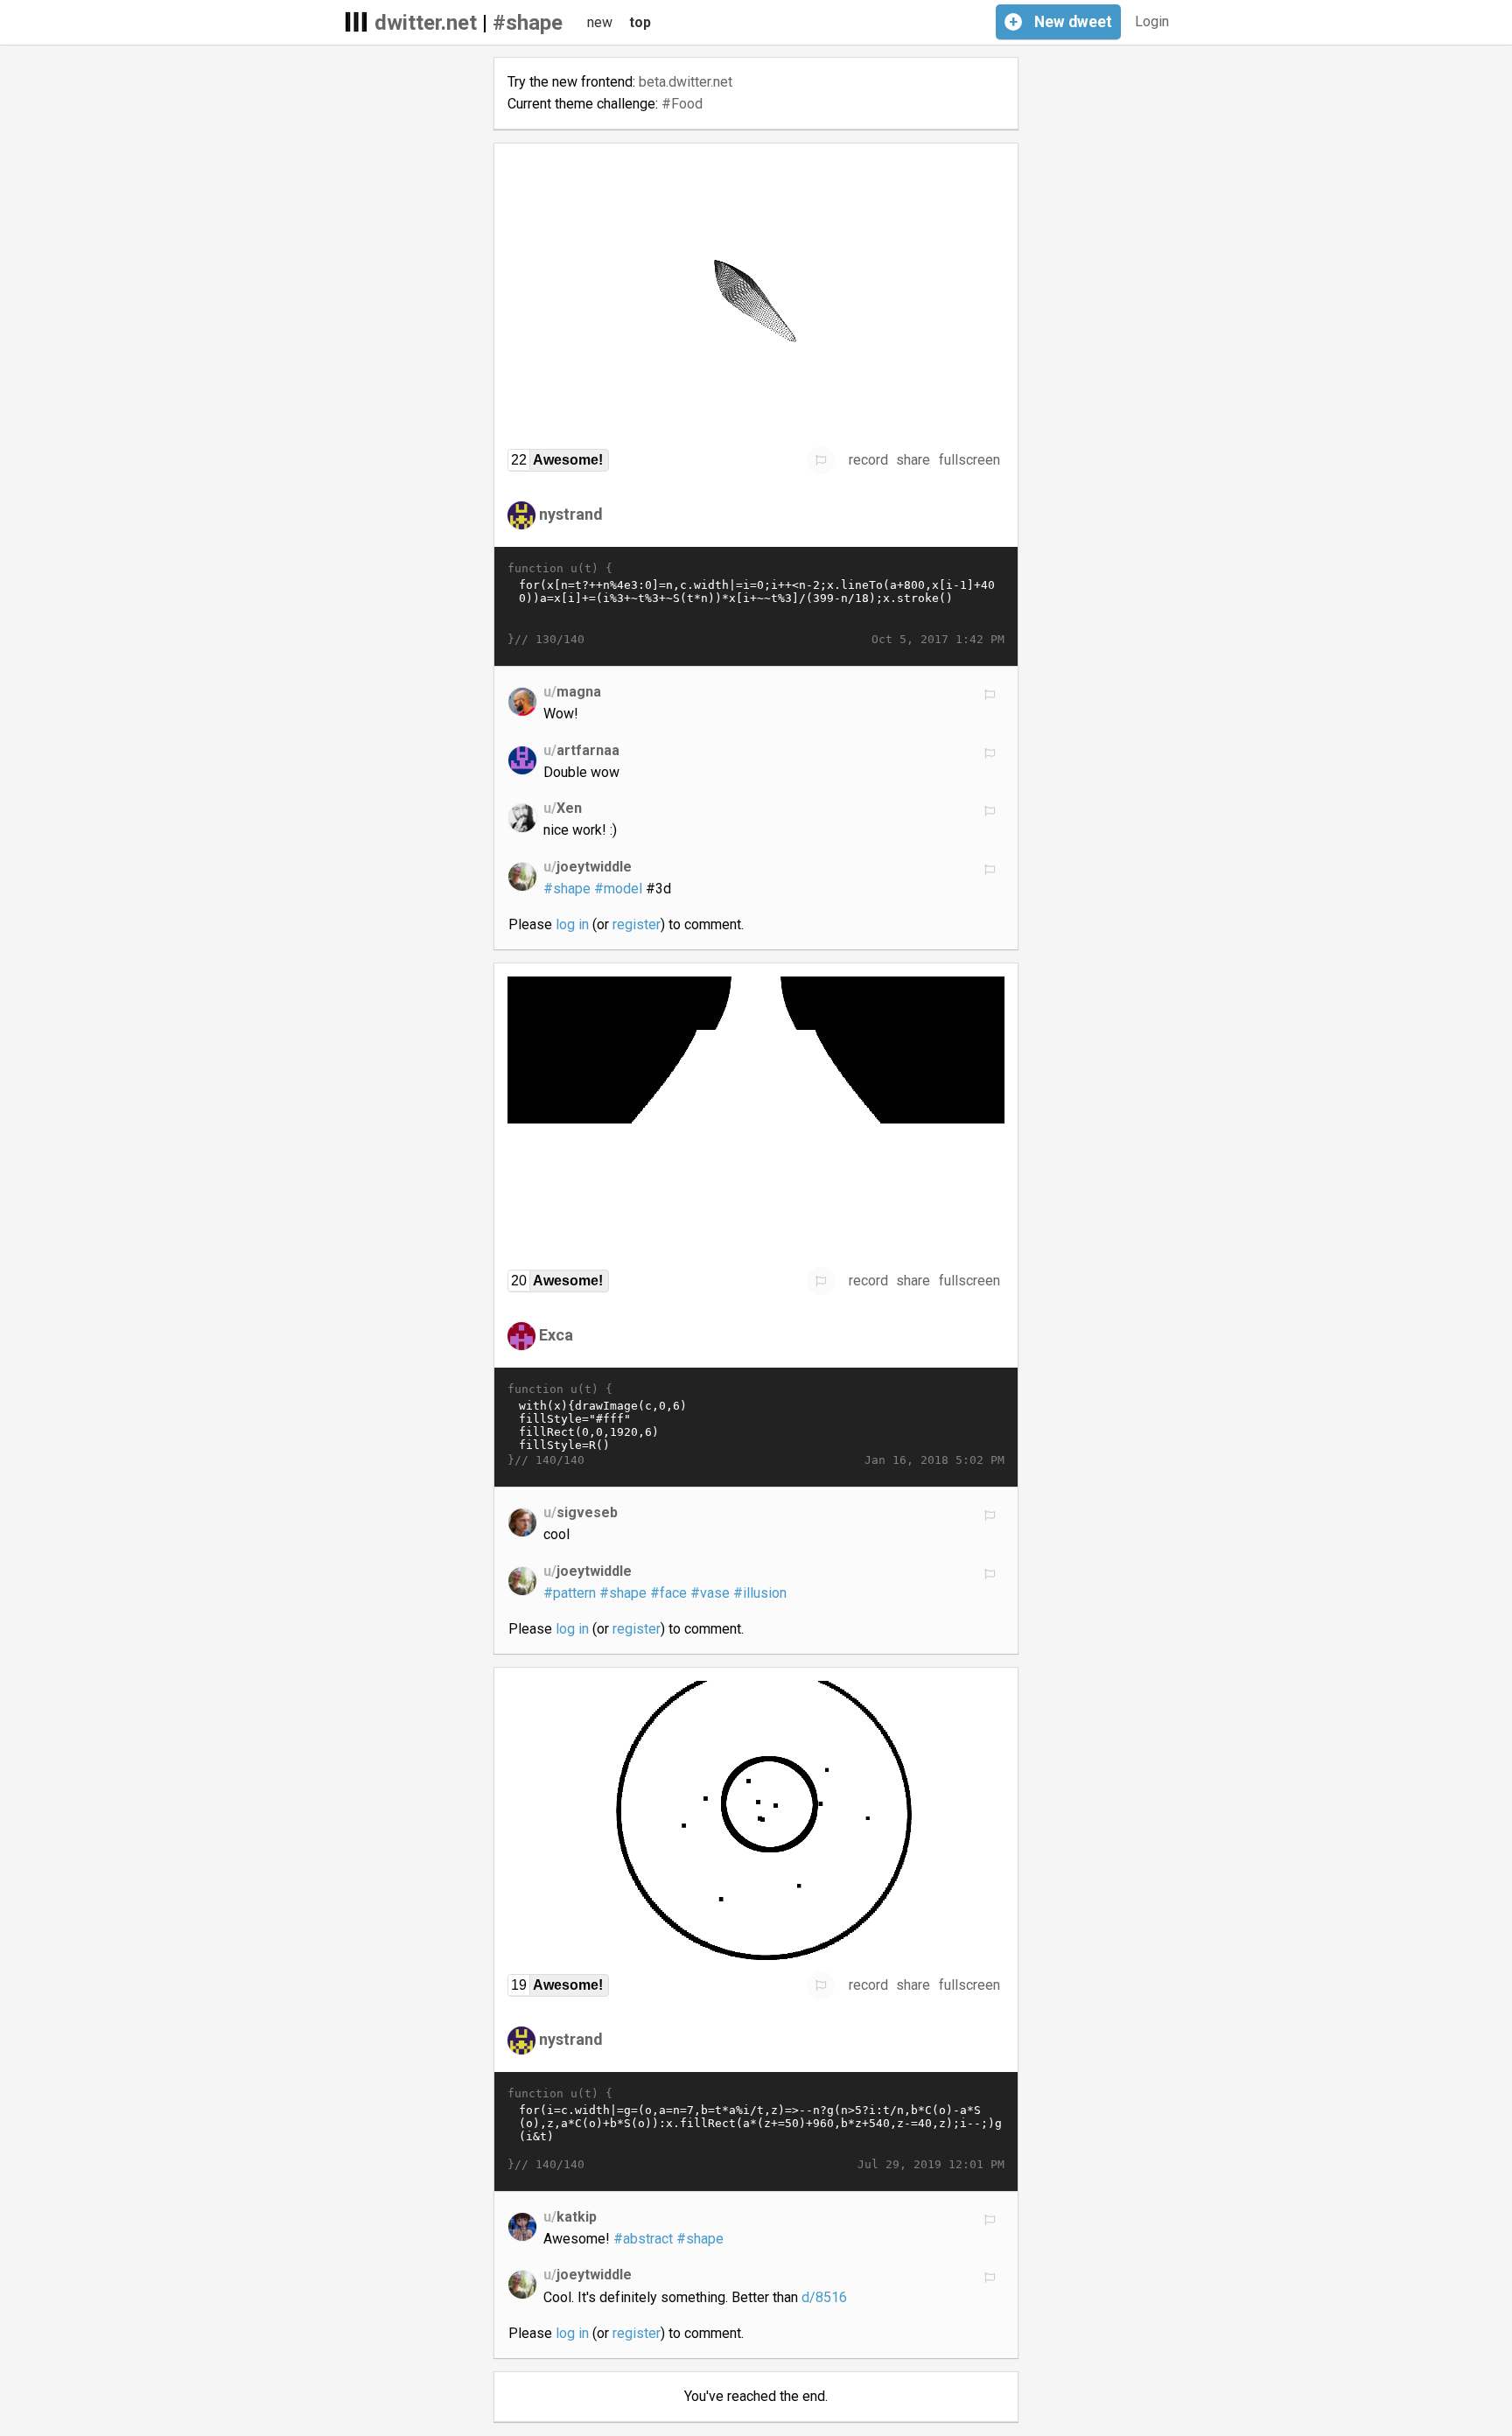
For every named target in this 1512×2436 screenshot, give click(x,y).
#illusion (760, 1593)
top (640, 22)
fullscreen (969, 460)
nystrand (571, 514)
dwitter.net (426, 23)
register (637, 924)
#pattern (570, 1593)
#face (668, 1593)
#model (618, 889)
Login (1152, 21)
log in (572, 924)
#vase (710, 1593)
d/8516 (824, 2297)
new (600, 22)
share (913, 460)
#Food (682, 104)
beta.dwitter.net (686, 82)
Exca (556, 1335)
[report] (821, 460)
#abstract (643, 2239)
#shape (528, 23)
